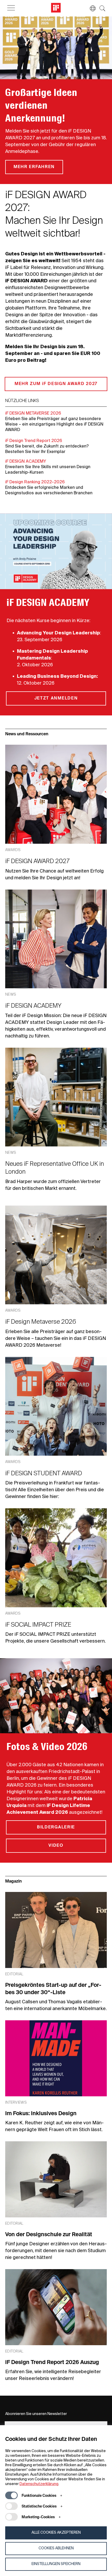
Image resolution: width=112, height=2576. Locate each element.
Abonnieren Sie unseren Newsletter (36, 2414)
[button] (90, 8)
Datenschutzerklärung (39, 2484)
